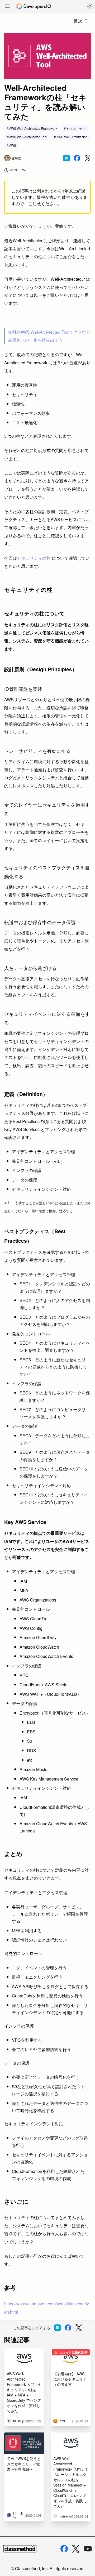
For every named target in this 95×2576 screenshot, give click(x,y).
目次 (78, 21)
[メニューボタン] (7, 7)
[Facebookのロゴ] (64, 2549)
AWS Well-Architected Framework (33, 128)
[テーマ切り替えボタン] (90, 6)
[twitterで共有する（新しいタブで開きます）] (88, 158)
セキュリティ (76, 128)
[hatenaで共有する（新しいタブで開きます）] (66, 158)
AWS (13, 145)
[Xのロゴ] (76, 2549)
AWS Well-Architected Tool (28, 137)
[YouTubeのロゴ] (88, 2549)
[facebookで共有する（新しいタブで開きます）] (77, 158)
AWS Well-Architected (72, 137)
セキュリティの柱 (34, 558)
